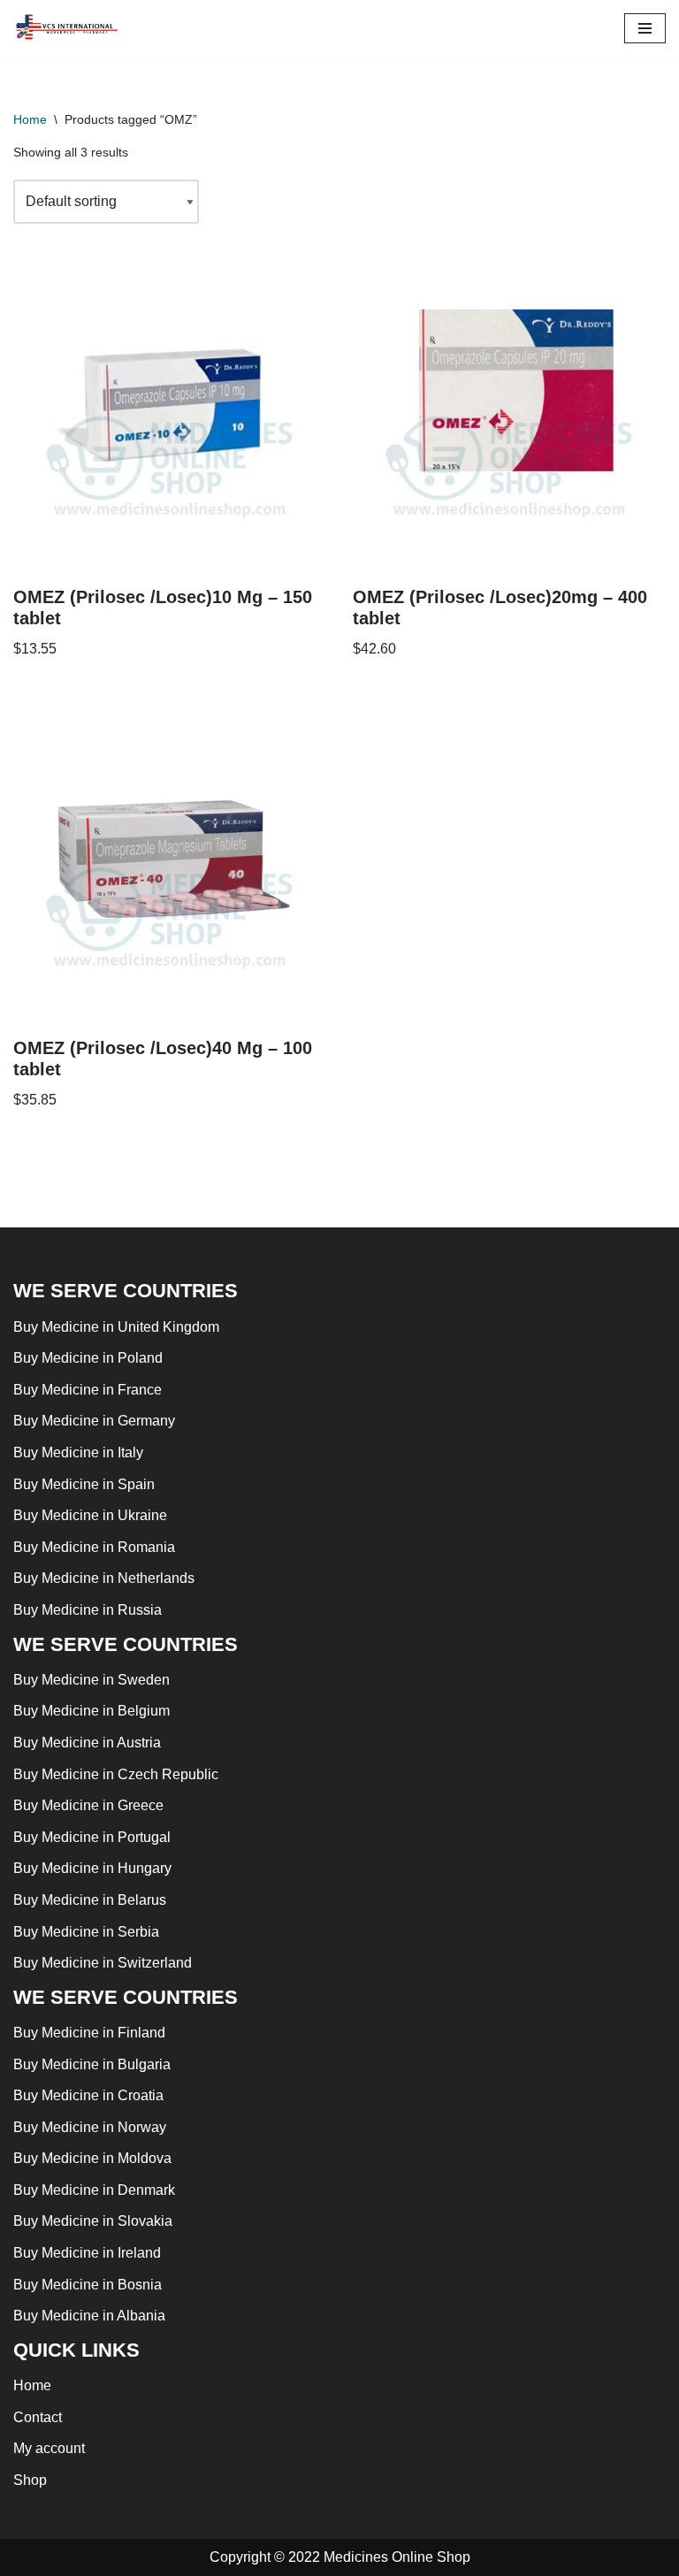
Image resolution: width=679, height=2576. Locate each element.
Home (30, 119)
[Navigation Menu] (645, 28)
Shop (30, 2480)
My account (49, 2448)
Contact (38, 2417)
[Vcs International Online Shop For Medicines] (71, 28)
